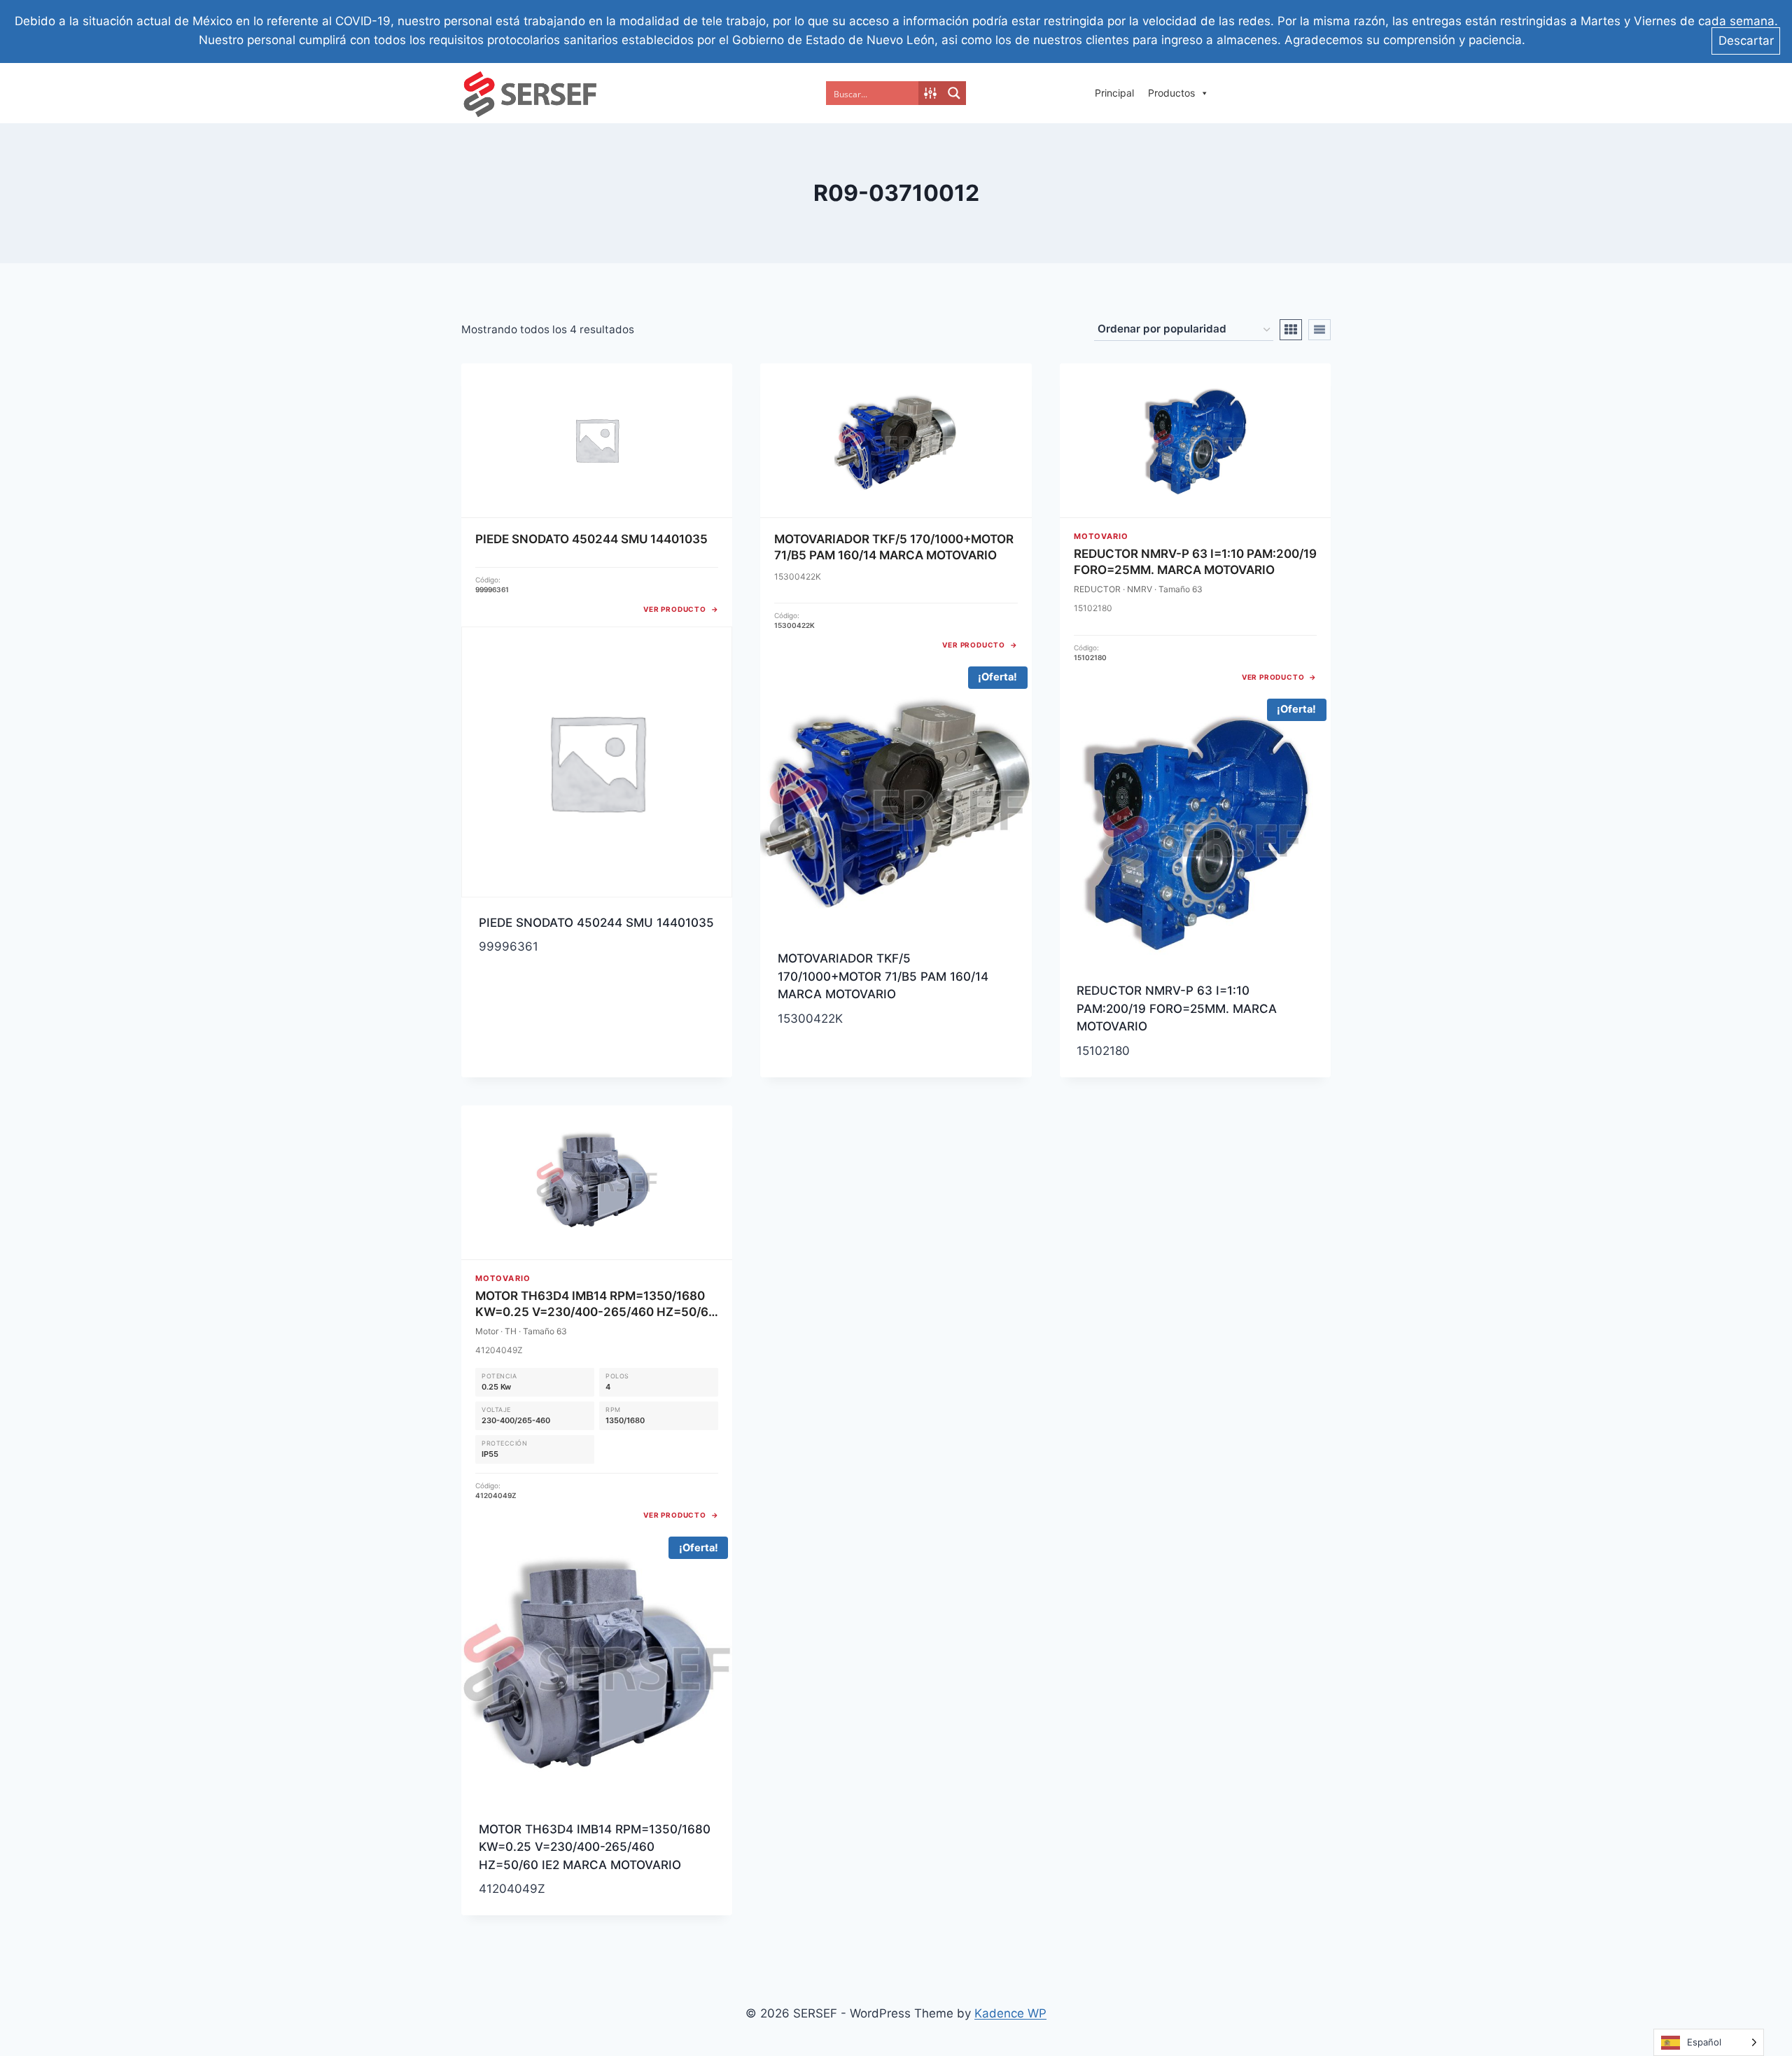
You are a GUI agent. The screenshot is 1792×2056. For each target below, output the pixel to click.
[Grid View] (1291, 330)
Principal (1114, 93)
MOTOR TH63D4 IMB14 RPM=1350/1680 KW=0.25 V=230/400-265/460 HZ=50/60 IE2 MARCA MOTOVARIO (595, 1847)
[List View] (1319, 330)
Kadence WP (1010, 2013)
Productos (1171, 93)
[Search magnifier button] (954, 93)
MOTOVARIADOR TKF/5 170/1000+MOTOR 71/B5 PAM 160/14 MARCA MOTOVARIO (883, 976)
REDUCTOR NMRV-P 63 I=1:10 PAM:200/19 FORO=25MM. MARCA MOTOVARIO (1177, 1008)
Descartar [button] (1746, 41)
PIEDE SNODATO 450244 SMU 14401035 (596, 923)
